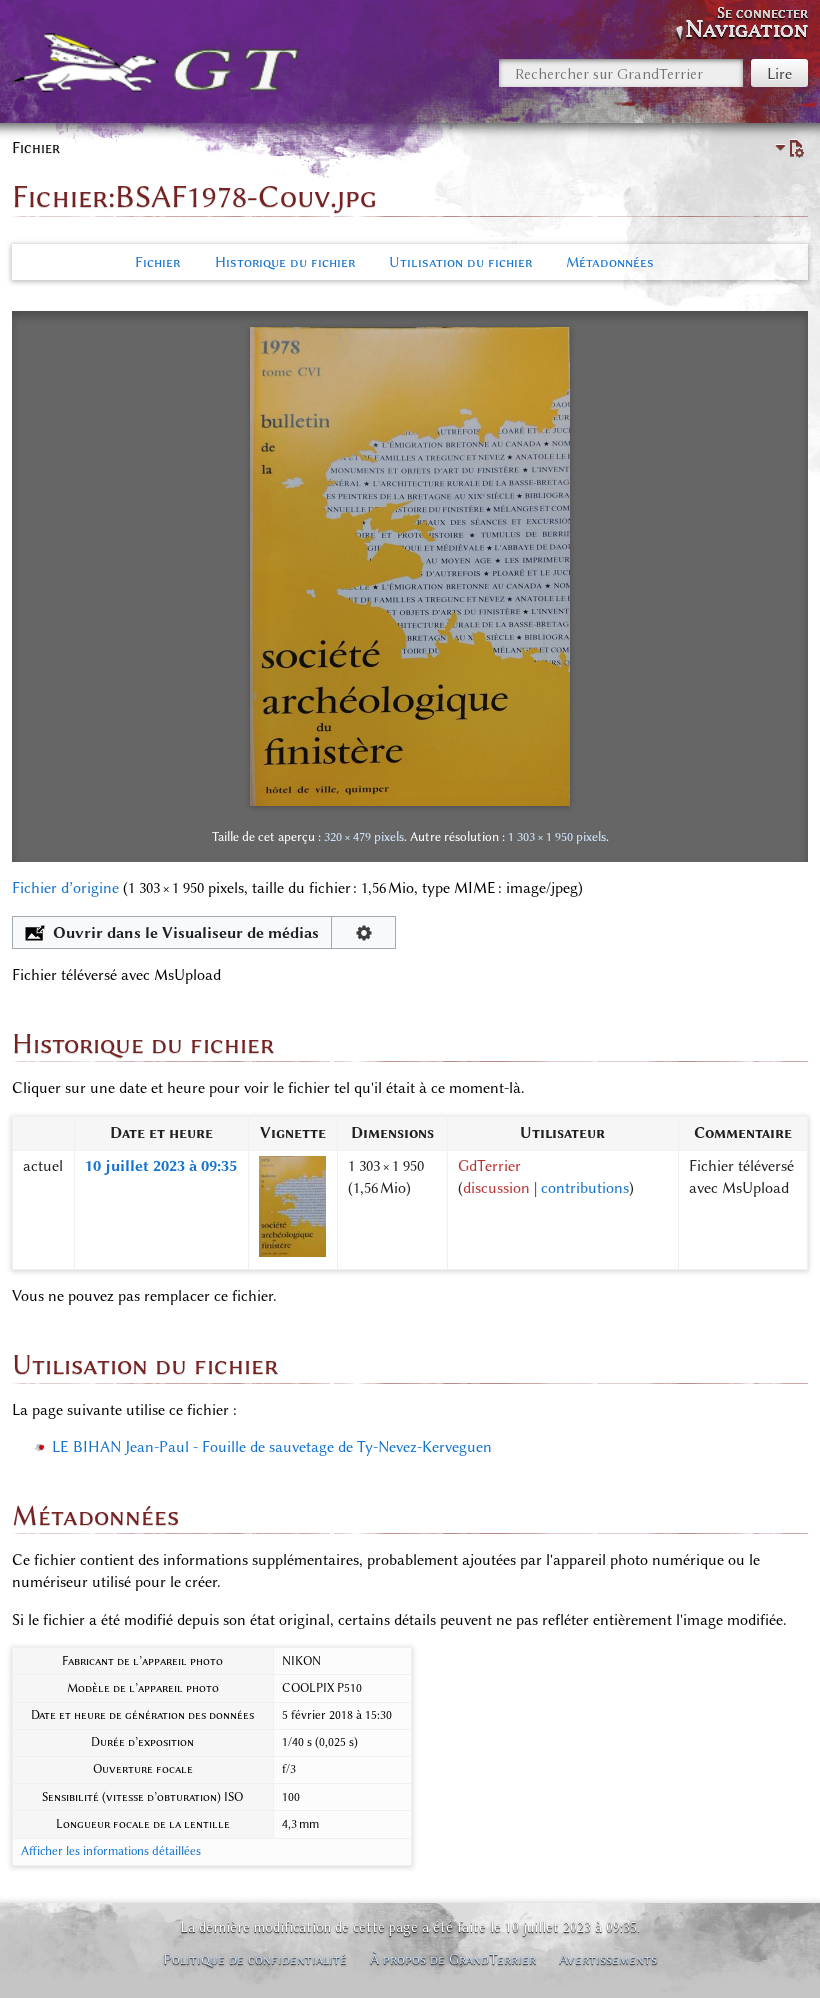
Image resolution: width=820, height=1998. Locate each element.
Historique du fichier (285, 262)
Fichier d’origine (65, 888)
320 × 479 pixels (364, 836)
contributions (585, 1188)
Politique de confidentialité (255, 1959)
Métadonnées (610, 262)
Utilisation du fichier (460, 262)
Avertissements (608, 1959)
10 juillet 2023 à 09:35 (161, 1166)
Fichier (157, 262)
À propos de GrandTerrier (453, 1959)
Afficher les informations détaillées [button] (111, 1851)
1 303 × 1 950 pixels (557, 836)
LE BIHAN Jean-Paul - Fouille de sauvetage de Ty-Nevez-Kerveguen (272, 1447)
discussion (496, 1188)
